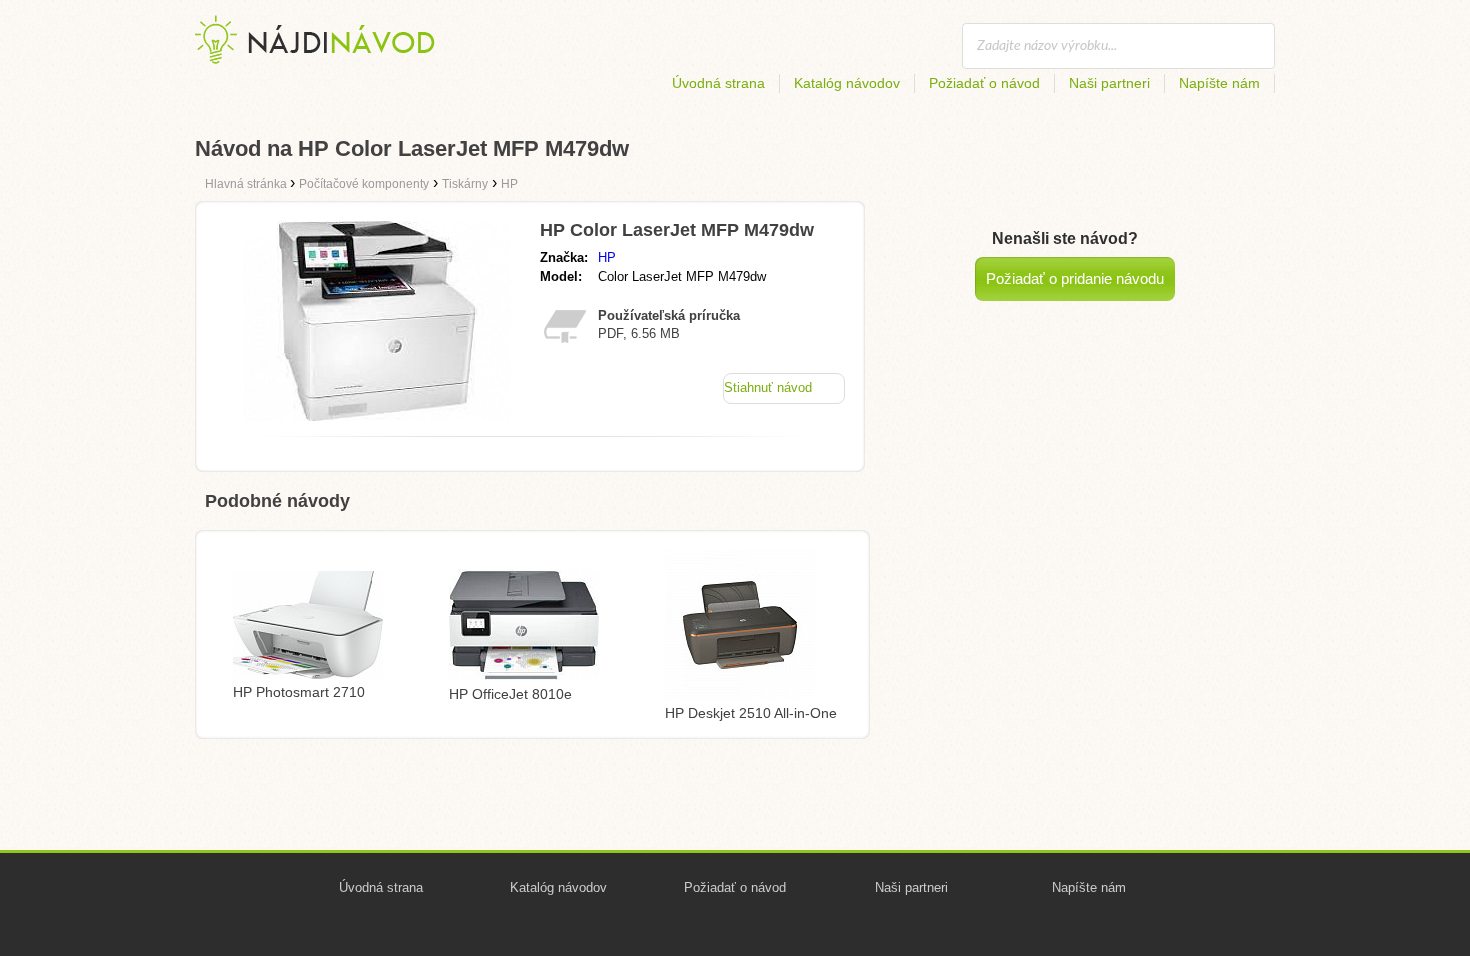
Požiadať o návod (984, 83)
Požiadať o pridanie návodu (1075, 278)
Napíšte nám (1219, 83)
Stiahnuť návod (768, 387)
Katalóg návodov (847, 83)
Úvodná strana (718, 83)
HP (607, 257)
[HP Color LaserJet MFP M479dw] (377, 415)
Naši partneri (1109, 83)
